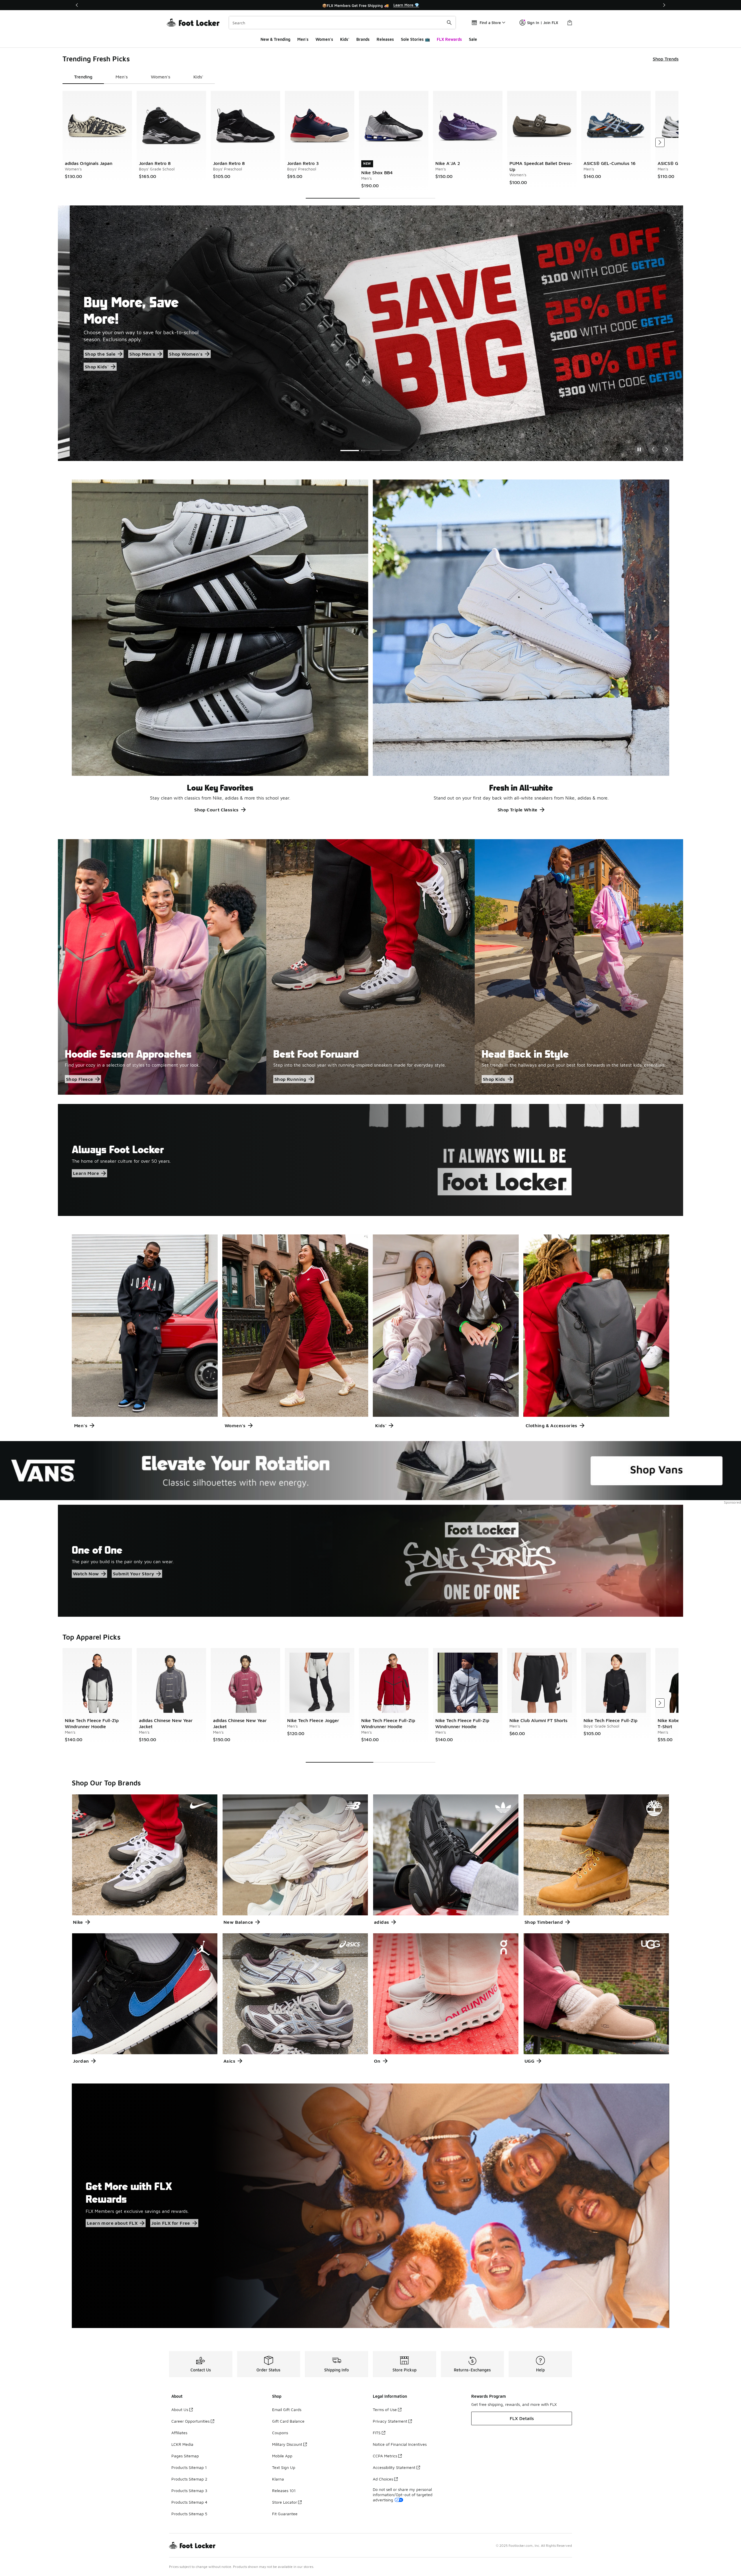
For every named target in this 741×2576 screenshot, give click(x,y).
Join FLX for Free (171, 2223)
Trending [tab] (83, 77)
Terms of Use (385, 2409)
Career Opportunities (190, 2421)
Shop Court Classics (217, 810)
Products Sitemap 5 (189, 2514)
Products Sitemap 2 (189, 2479)
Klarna (278, 2479)
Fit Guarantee (285, 2514)
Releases (385, 39)
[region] (370, 5)
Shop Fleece (79, 1079)
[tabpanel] (370, 145)
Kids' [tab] (198, 77)
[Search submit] (449, 23)
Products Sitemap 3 (189, 2490)
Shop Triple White (518, 810)
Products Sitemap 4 (189, 2502)
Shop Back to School (96, 346)
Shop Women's (90, 358)
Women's (324, 39)
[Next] (664, 5)
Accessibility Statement (394, 2467)
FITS (377, 2433)
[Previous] (77, 5)
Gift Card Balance (288, 2421)
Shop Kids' (132, 358)
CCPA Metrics (385, 2456)
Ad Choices (383, 2479)
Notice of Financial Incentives (400, 2444)
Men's (303, 39)
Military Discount (287, 2444)
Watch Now (86, 1574)
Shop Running (290, 1079)
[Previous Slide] (653, 449)
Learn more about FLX (112, 2223)
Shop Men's (145, 346)
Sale (473, 39)
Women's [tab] (161, 77)
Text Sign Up (284, 2467)
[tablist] (139, 77)
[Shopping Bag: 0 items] (570, 23)
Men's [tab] (122, 77)
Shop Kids (494, 1079)
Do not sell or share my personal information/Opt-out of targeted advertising (403, 2495)
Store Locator (285, 2502)
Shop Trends (666, 59)
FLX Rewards (449, 39)
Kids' (345, 39)
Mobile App (282, 2456)
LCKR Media (182, 2444)
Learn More (86, 1173)
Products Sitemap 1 (189, 2467)
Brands (363, 39)
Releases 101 (284, 2490)
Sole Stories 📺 (415, 39)
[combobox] (342, 23)
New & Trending (275, 39)
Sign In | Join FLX (543, 23)
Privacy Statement (390, 2421)
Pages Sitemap (185, 2456)
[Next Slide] (667, 449)
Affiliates (179, 2433)
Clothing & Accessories (552, 1425)
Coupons (280, 2433)
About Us (180, 2409)
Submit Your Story (134, 1574)
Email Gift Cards (287, 2409)
